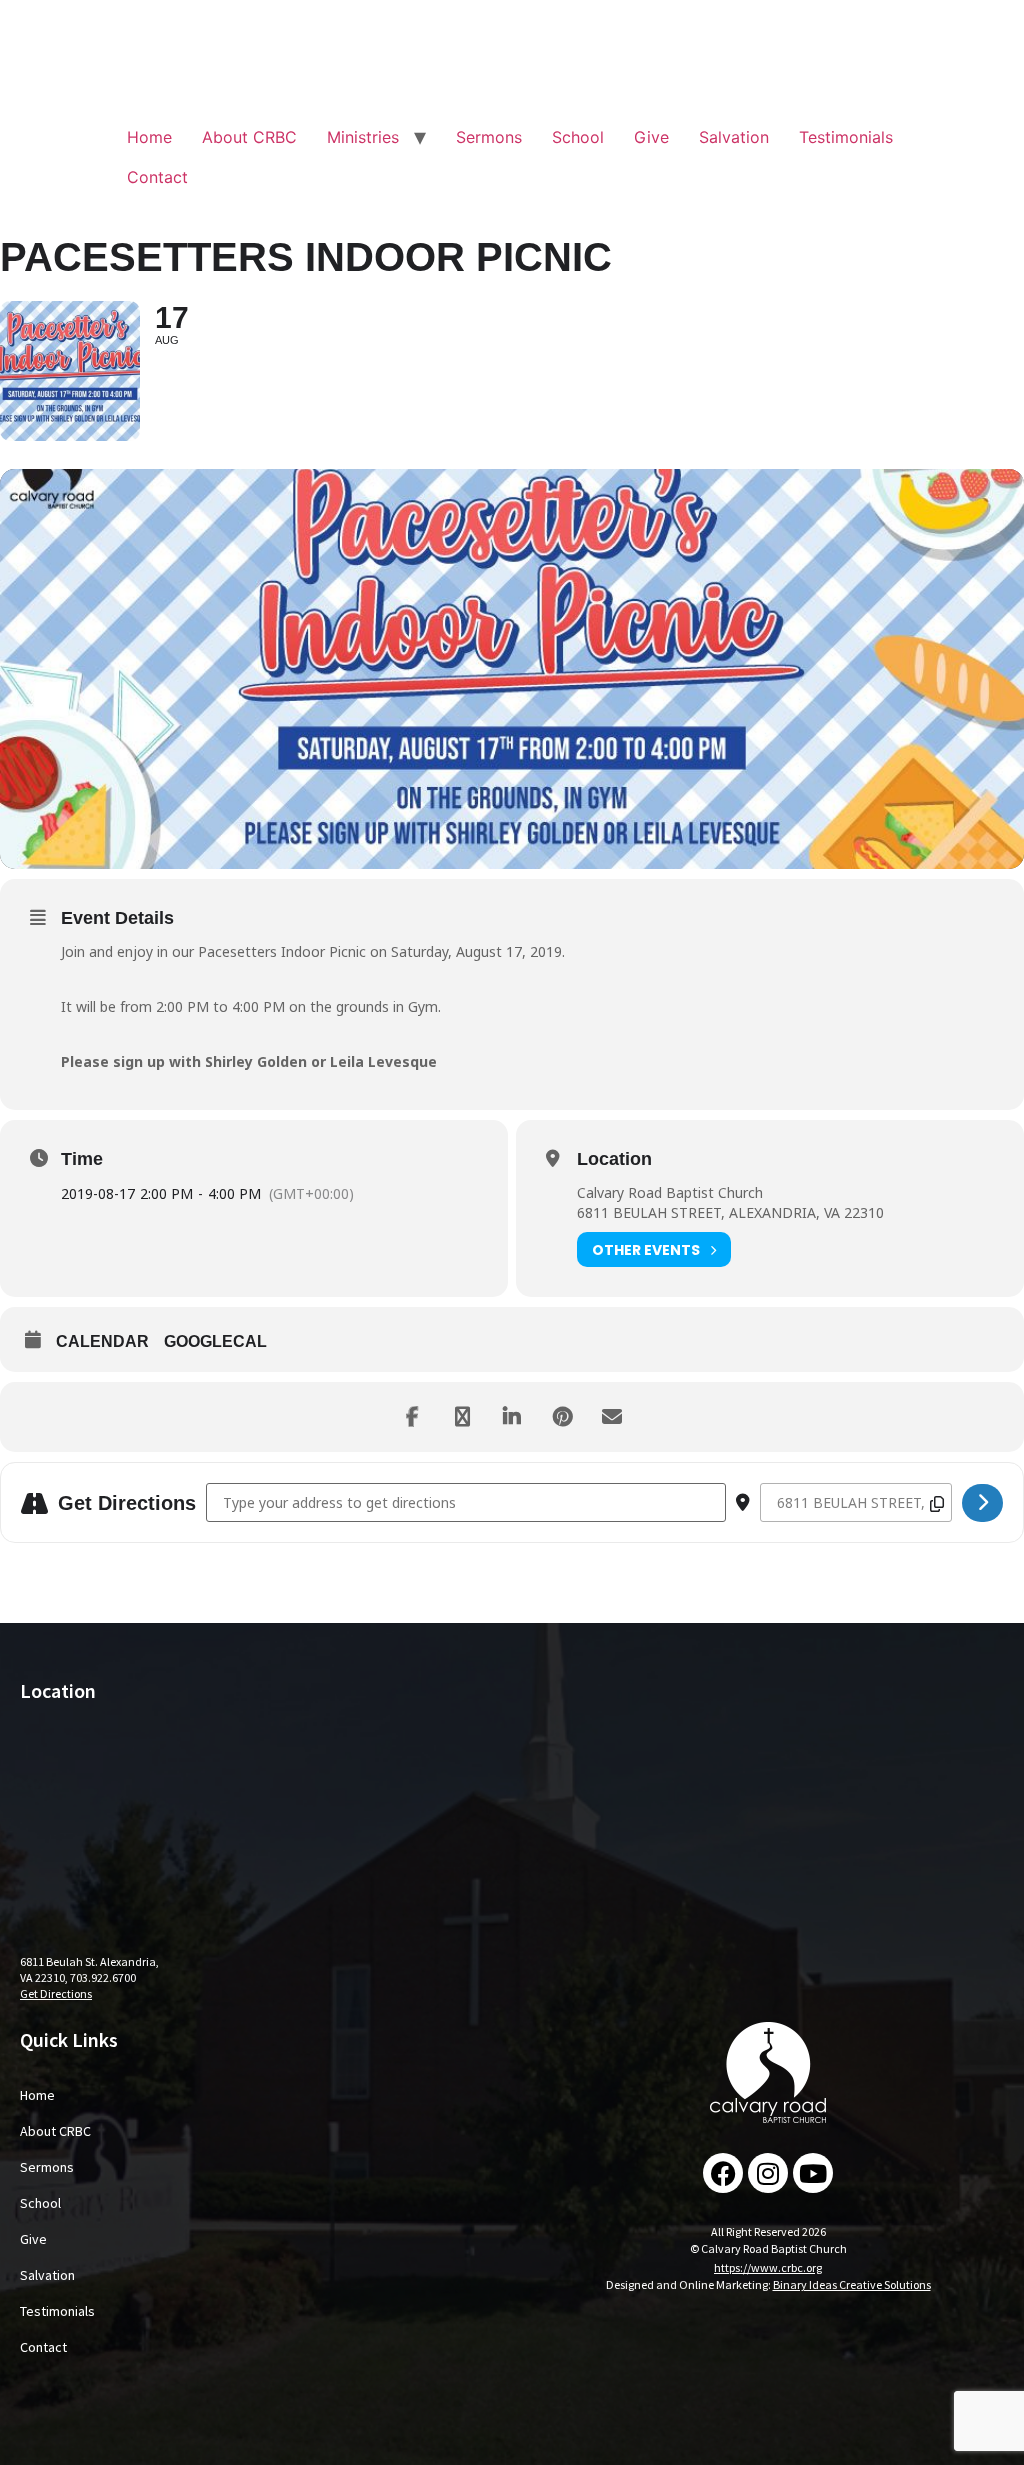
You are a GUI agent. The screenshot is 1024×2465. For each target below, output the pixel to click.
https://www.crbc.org (768, 2267)
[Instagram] (768, 2173)
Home (149, 137)
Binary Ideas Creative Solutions (852, 2284)
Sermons (489, 137)
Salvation (734, 137)
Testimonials (846, 137)
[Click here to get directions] (982, 1503)
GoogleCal (215, 1341)
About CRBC (249, 137)
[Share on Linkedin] (512, 1417)
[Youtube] (813, 2173)
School (578, 137)
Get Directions (56, 1993)
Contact (157, 177)
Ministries (363, 137)
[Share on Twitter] (462, 1417)
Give (651, 137)
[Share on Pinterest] (562, 1417)
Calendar (102, 1341)
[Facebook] (723, 2173)
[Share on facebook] (412, 1417)
